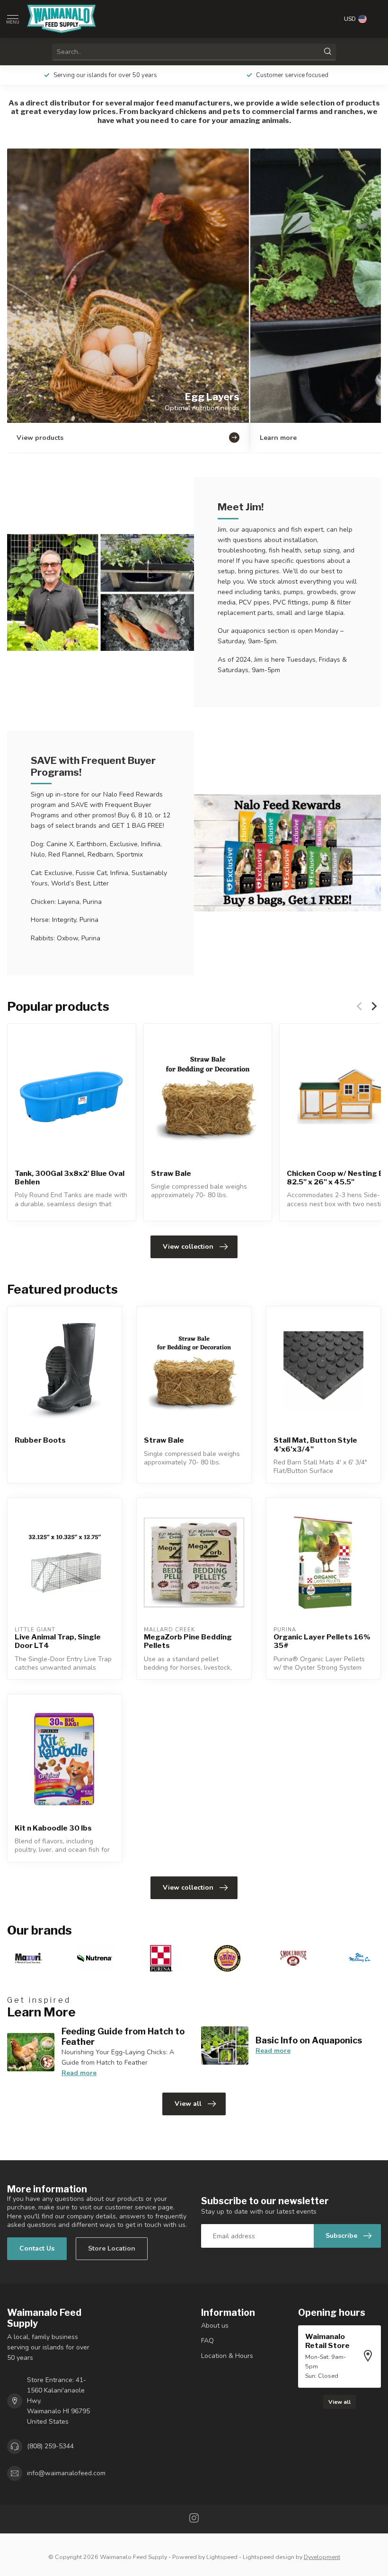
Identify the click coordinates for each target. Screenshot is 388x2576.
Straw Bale (171, 1174)
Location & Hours (227, 2356)
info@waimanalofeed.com (66, 2473)
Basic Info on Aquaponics (309, 2040)
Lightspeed (222, 2557)
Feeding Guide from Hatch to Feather (123, 2036)
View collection (188, 1247)
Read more (79, 2073)
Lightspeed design (269, 2557)
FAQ (207, 2341)
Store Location (112, 2248)
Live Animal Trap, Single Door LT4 (58, 1641)
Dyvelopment (322, 2557)
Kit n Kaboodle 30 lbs (53, 1828)
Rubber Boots (40, 1440)
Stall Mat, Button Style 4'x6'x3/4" (315, 1445)
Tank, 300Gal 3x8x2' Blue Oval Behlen (70, 1178)
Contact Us (37, 2248)
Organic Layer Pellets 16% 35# (322, 1641)
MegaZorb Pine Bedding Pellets (188, 1641)
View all (188, 2104)
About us (215, 2326)
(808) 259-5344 (50, 2446)
